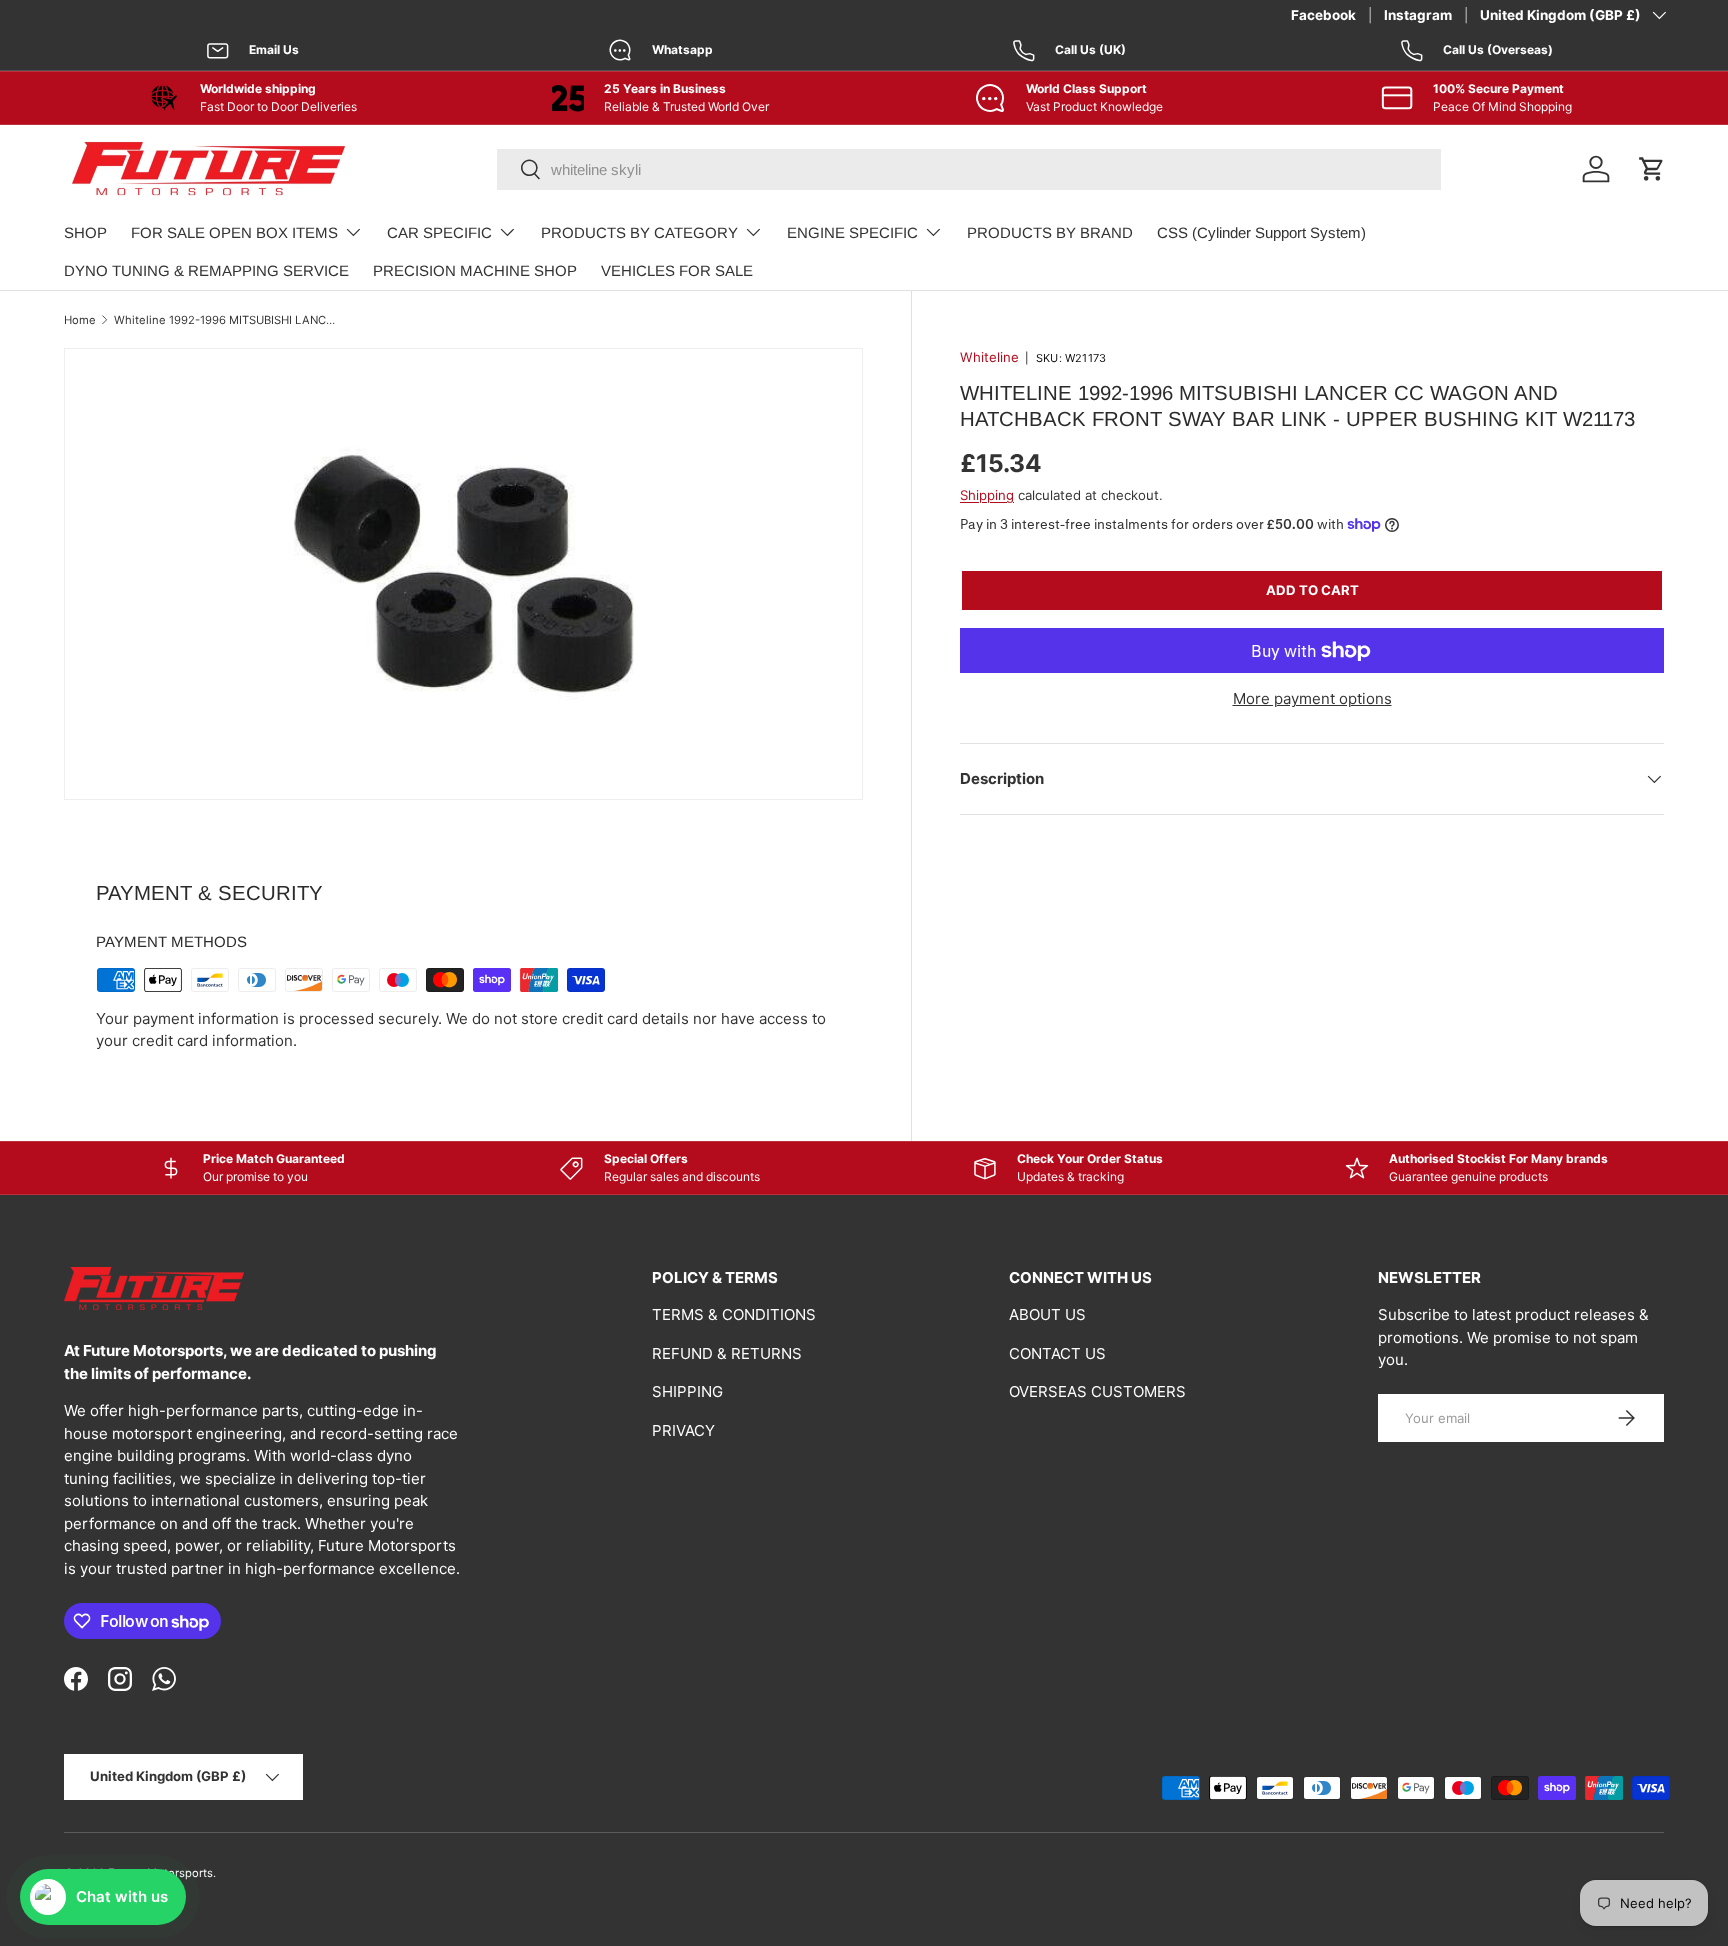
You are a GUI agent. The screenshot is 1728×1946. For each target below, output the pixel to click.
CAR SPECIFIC (439, 232)
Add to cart (1312, 590)
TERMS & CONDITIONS (734, 1314)
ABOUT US (1047, 1314)
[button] (1652, 169)
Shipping (987, 495)
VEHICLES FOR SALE (677, 270)
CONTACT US (1057, 1353)
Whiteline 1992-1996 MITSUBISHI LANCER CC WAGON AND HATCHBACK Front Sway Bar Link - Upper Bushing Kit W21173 (226, 320)
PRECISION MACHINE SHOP (475, 270)
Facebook (1323, 15)
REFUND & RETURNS (727, 1353)
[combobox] (969, 169)
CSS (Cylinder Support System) (1261, 232)
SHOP (85, 232)
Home (80, 320)
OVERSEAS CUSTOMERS (1097, 1391)
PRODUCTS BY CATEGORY (639, 232)
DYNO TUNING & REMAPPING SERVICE (206, 270)
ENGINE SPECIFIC (852, 232)
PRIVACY (683, 1430)
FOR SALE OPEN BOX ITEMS (234, 232)
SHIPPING (687, 1391)
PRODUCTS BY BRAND (1050, 232)
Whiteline (989, 357)
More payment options (1312, 698)
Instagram (1418, 15)
